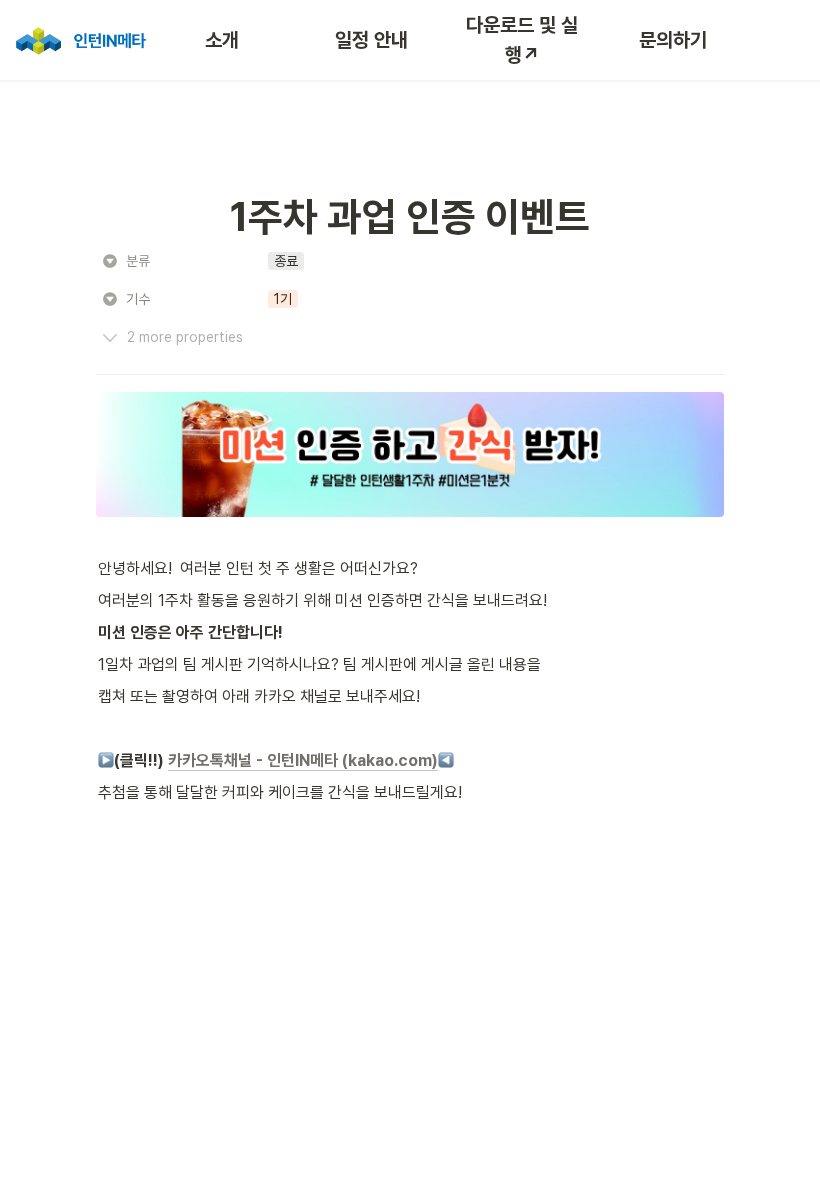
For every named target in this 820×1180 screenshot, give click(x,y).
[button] (286, 261)
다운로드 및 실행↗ (522, 40)
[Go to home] (79, 40)
